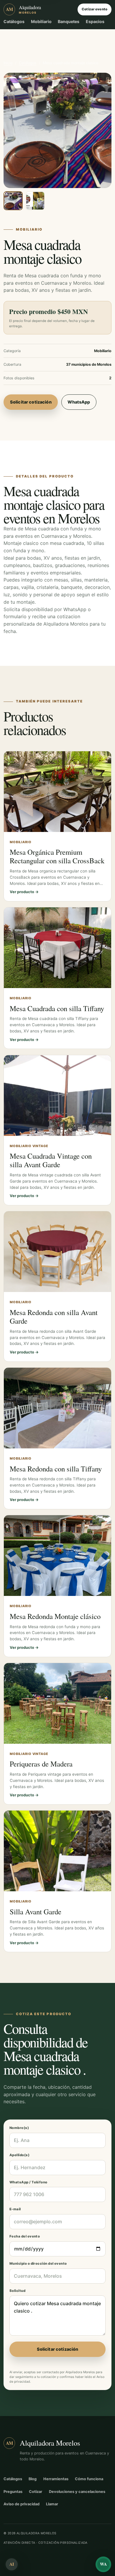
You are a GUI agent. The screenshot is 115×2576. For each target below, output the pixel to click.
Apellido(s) (19, 2155)
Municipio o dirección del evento (38, 2263)
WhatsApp (79, 402)
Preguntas (13, 2492)
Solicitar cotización (31, 402)
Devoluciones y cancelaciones (77, 2492)
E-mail (15, 2209)
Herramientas (56, 2479)
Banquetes (69, 21)
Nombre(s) (19, 2128)
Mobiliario (41, 21)
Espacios (95, 21)
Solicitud (17, 2291)
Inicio (8, 63)
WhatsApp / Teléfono (28, 2182)
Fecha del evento (25, 2236)
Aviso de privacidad (22, 2504)
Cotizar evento (95, 9)
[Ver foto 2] (35, 201)
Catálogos (14, 21)
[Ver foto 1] (13, 201)
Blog (33, 2479)
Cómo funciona (89, 2479)
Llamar (52, 2504)
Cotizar (36, 2492)
